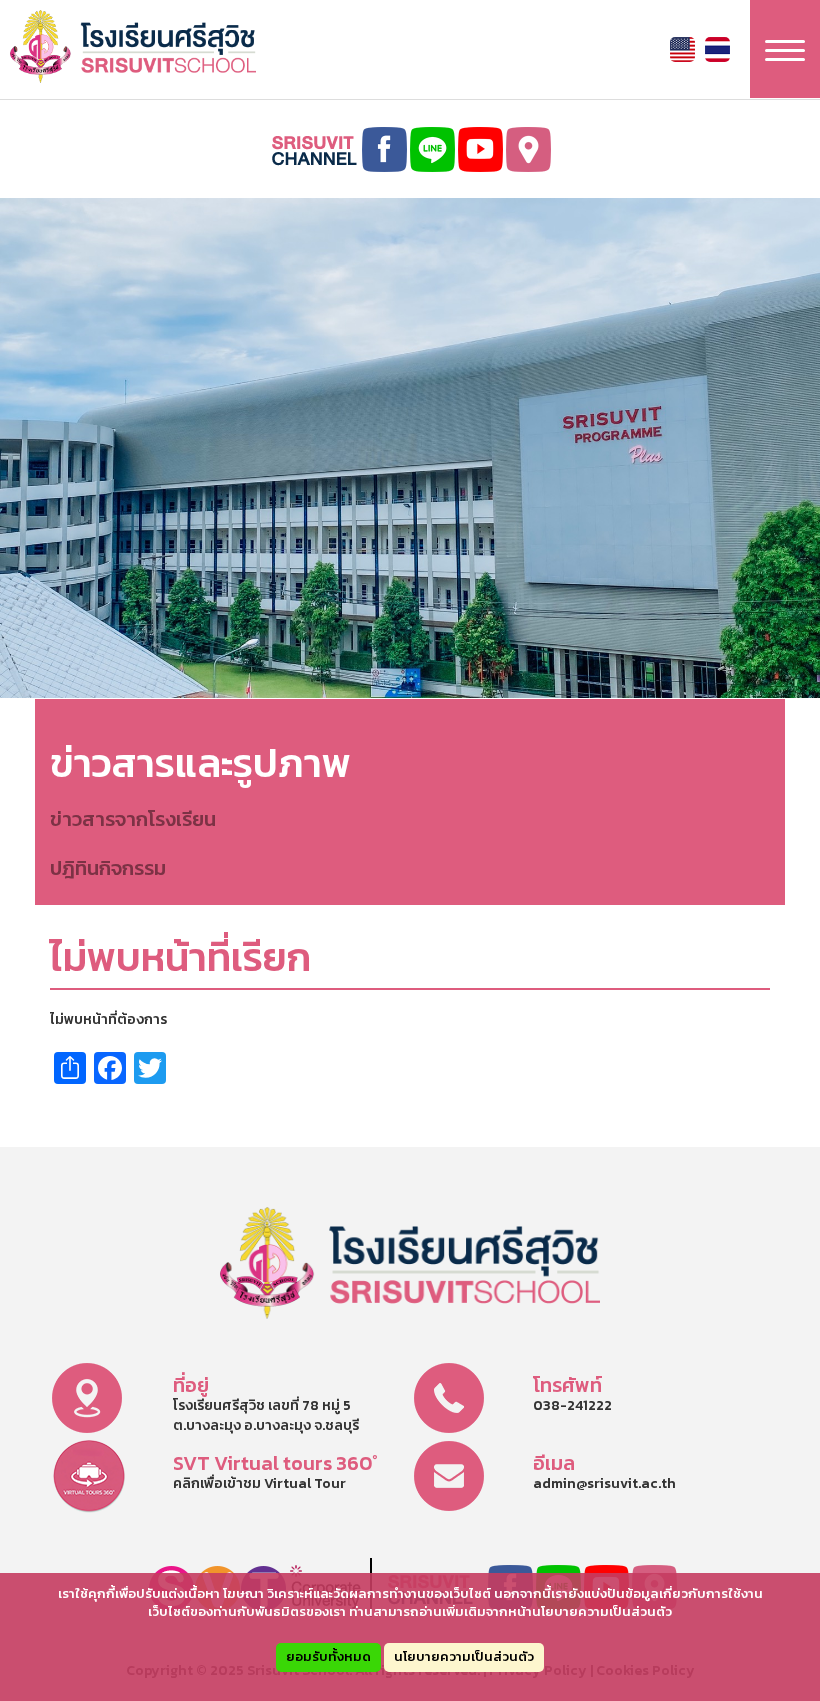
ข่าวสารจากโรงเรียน (133, 819)
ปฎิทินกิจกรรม (108, 868)
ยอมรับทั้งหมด (328, 1656)
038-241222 (572, 1405)
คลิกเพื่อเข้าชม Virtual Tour (259, 1483)
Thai (717, 49)
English (682, 49)
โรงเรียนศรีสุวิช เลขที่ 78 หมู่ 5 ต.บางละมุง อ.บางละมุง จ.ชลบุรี (266, 1415)
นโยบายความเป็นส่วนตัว (464, 1656)
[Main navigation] (785, 49)
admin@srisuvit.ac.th (604, 1483)
